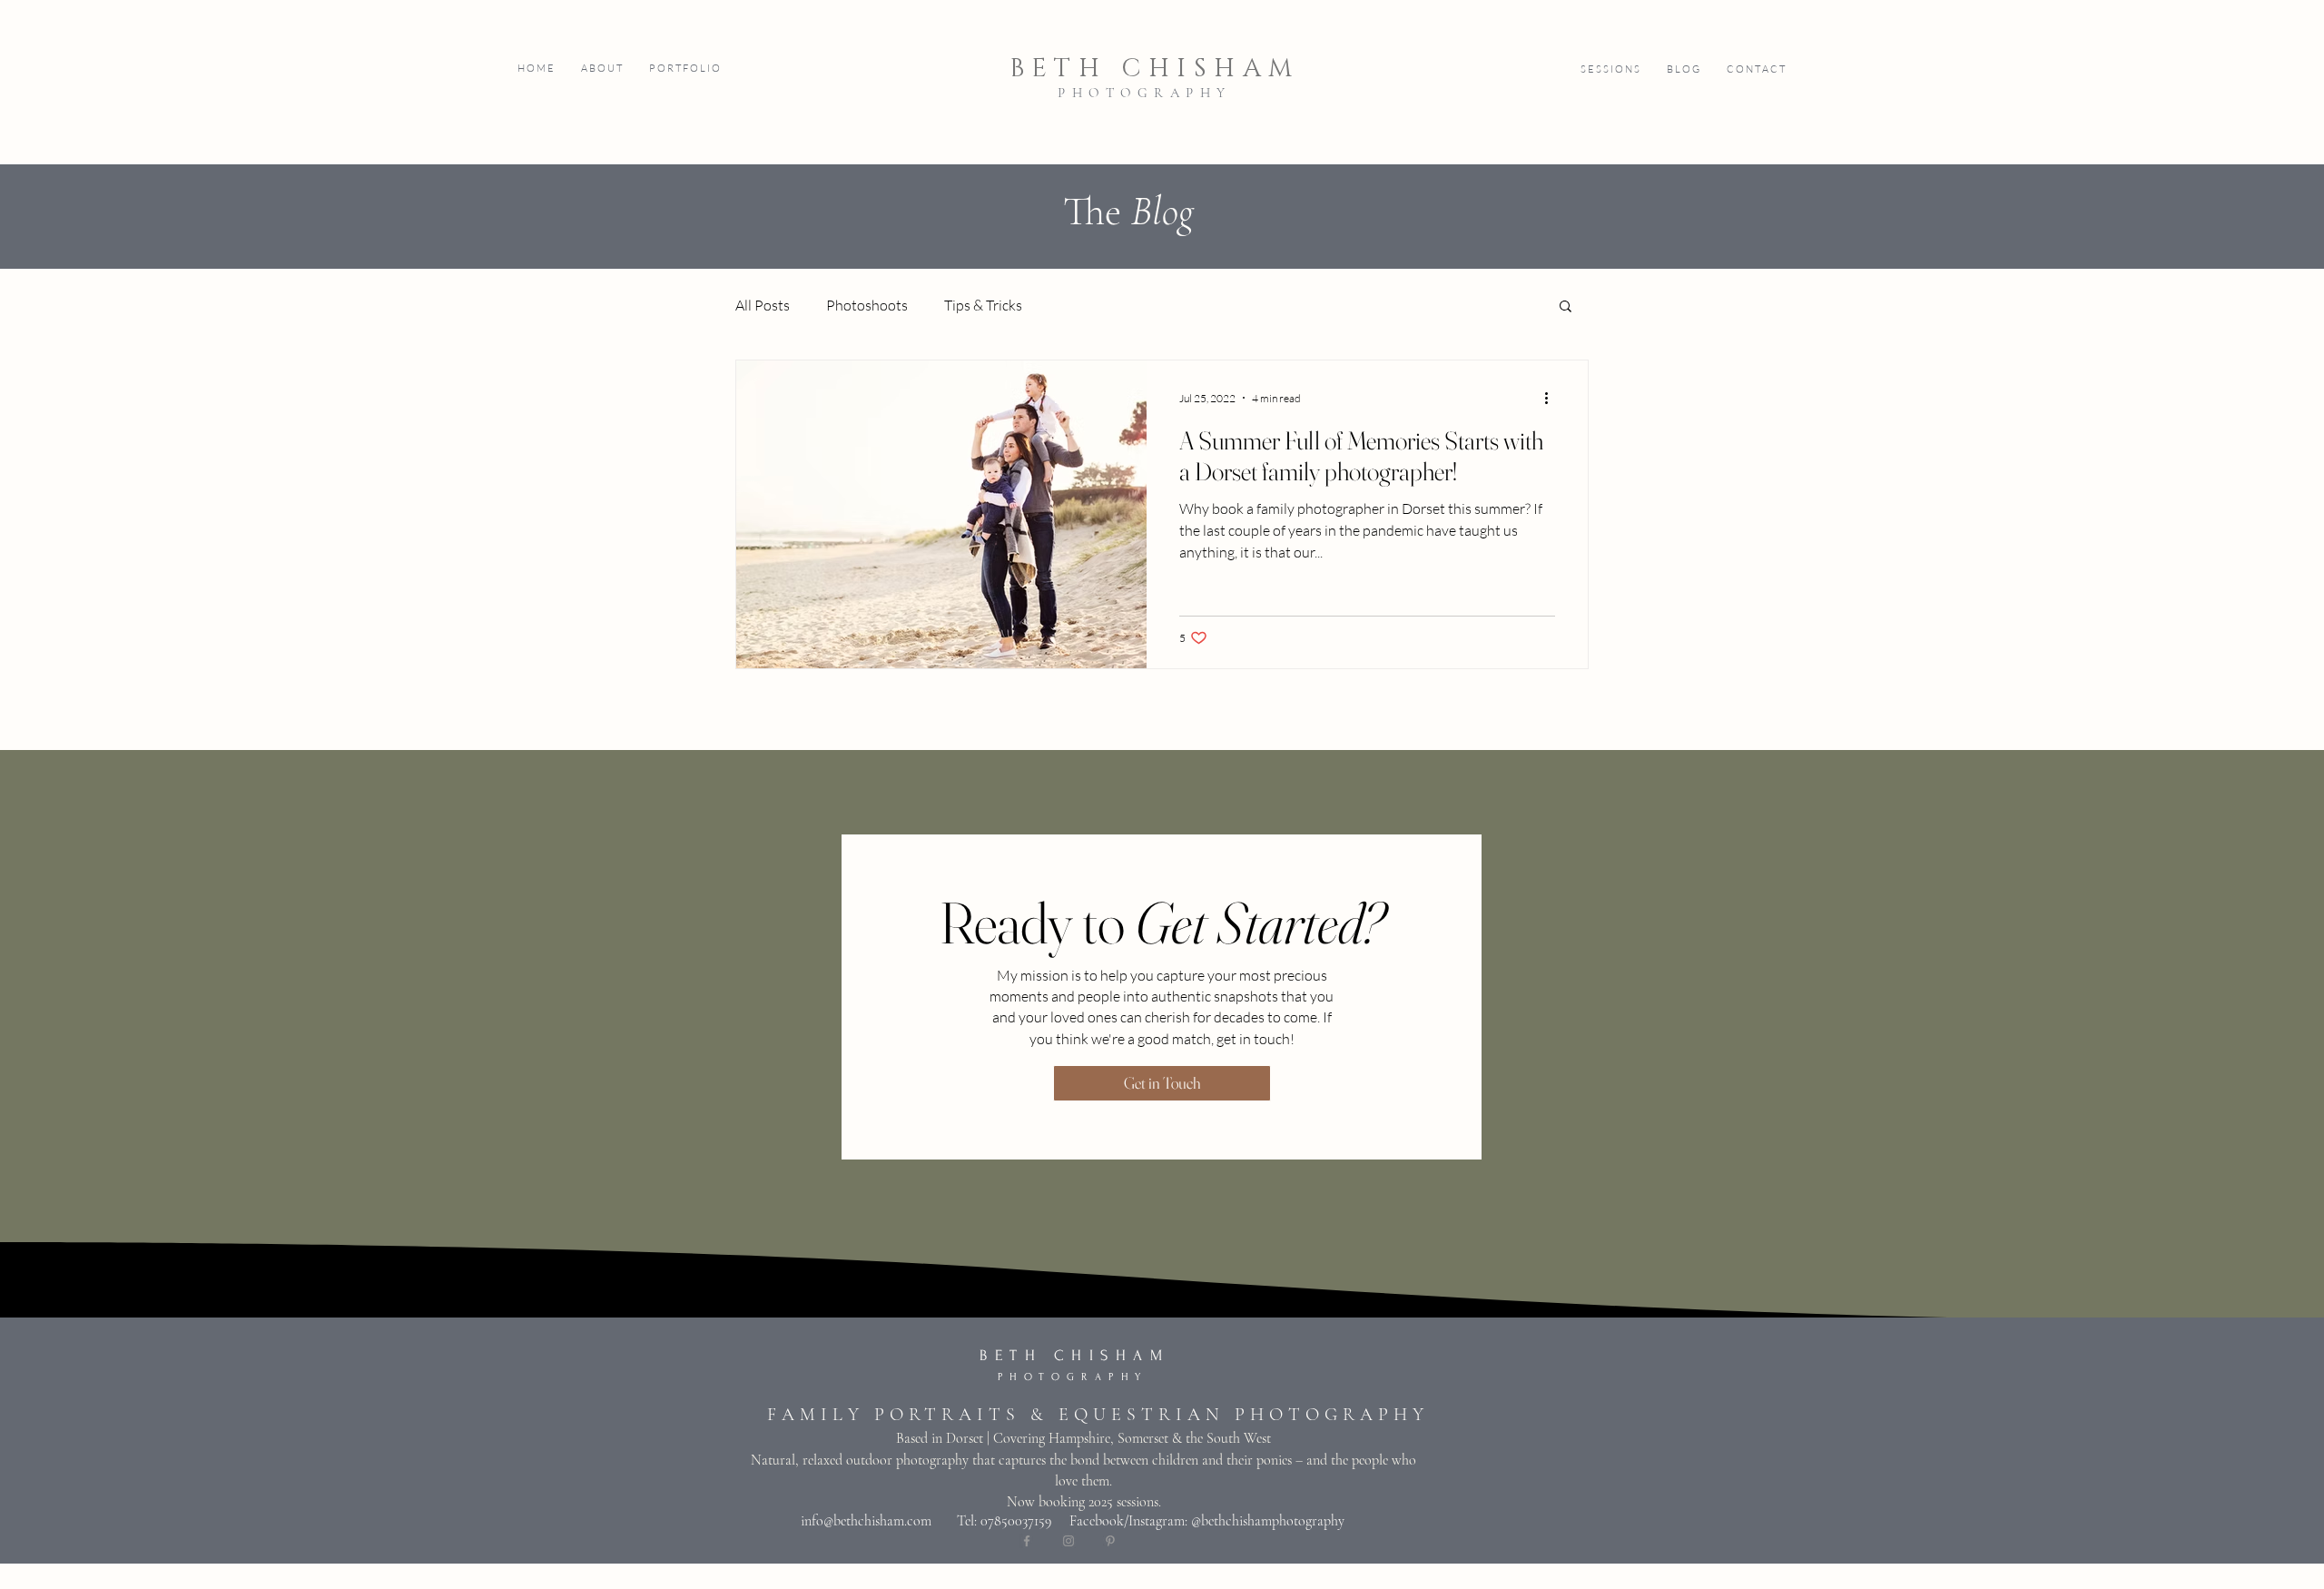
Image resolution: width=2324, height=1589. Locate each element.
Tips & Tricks (983, 305)
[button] (684, 69)
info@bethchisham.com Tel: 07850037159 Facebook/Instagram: (996, 1521)
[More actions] (1552, 398)
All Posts (763, 305)
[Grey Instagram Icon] (1068, 1541)
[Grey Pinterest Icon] (1110, 1541)
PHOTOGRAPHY (1145, 93)
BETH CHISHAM (1155, 69)
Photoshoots (867, 305)
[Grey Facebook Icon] (1027, 1541)
